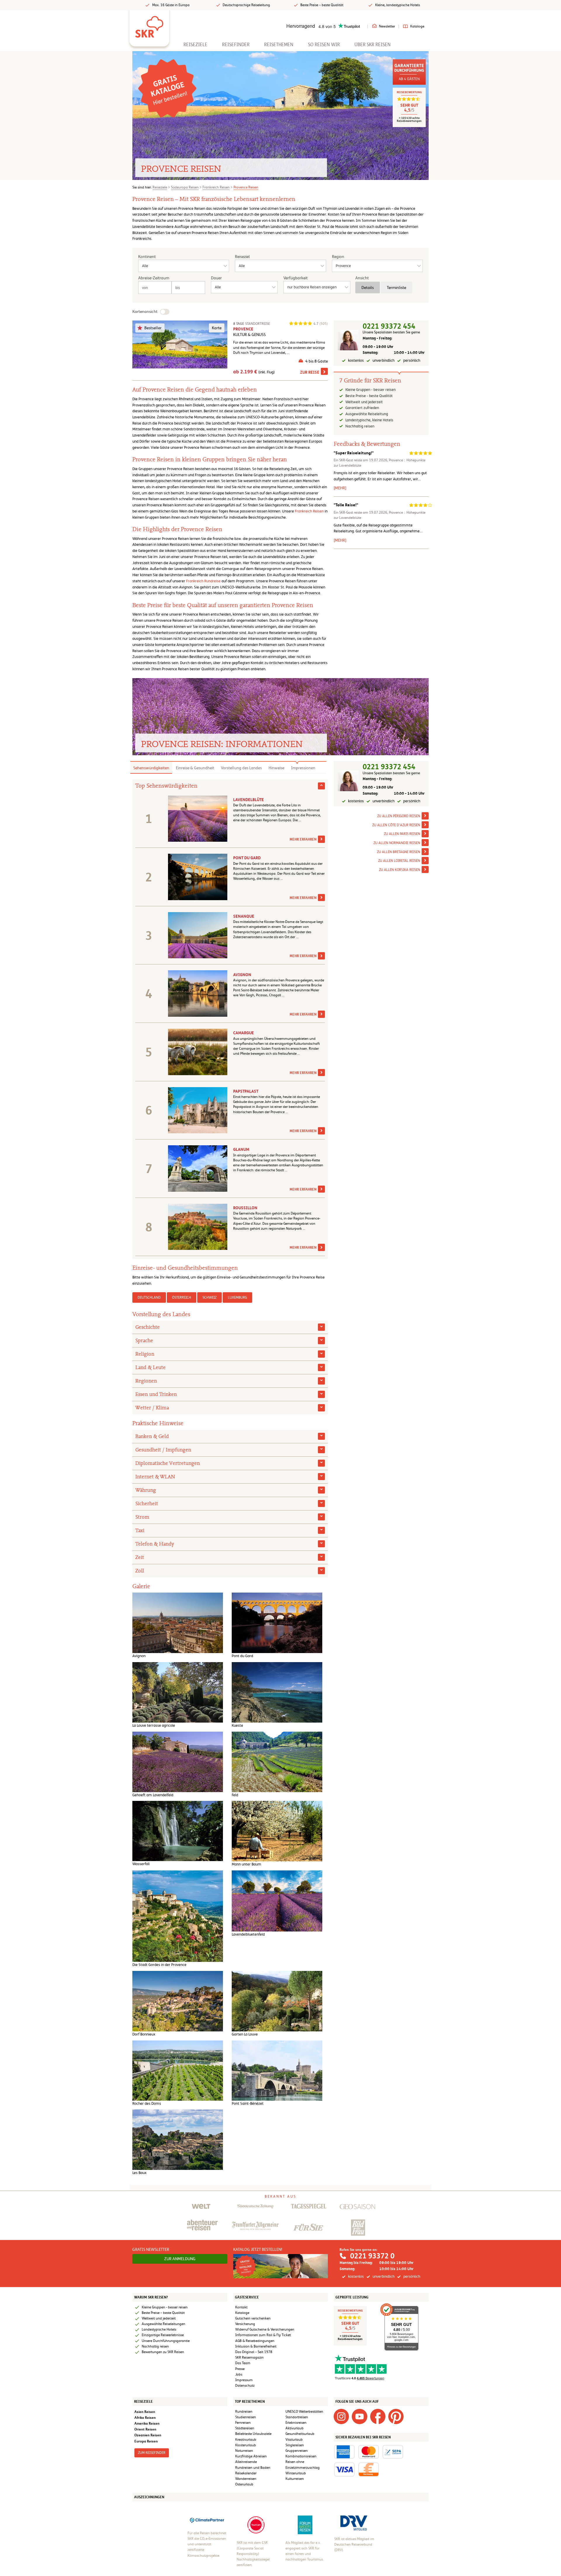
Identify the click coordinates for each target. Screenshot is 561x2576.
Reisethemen (279, 45)
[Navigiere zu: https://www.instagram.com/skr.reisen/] (341, 2416)
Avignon (242, 975)
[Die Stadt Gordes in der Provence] (178, 1916)
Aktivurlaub (295, 2428)
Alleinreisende (246, 2462)
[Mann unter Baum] (277, 1831)
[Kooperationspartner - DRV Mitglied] (354, 2523)
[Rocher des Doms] (178, 2070)
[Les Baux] (178, 2139)
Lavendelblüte (249, 800)
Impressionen (303, 768)
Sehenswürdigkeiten (151, 768)
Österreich (182, 1297)
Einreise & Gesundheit (195, 768)
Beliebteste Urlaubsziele (253, 2434)
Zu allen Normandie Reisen (397, 843)
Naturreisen (244, 2451)
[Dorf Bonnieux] (178, 2001)
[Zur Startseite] (149, 25)
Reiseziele (195, 45)
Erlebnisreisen (296, 2423)
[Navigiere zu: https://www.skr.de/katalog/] (281, 2266)
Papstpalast (246, 1091)
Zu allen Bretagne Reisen (399, 852)
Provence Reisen (246, 187)
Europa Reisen (146, 2441)
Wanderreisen (246, 2479)
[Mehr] (340, 488)
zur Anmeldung (180, 2259)
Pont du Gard (247, 858)
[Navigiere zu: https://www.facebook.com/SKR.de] (378, 2416)
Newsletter (387, 26)
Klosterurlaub (246, 2445)
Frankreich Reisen (216, 187)
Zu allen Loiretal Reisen (399, 861)
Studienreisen (246, 2417)
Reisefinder (236, 45)
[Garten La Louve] (277, 2001)
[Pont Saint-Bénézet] (277, 2070)
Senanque (244, 916)
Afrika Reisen (145, 2418)
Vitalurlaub (294, 2440)
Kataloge (417, 26)
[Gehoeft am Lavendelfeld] (178, 1762)
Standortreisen (297, 2417)
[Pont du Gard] (277, 1623)
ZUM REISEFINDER (152, 2453)
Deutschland (149, 1297)
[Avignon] (178, 1623)
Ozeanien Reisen (148, 2435)
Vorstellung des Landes (241, 768)
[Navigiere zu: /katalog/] (167, 88)
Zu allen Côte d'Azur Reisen (396, 825)
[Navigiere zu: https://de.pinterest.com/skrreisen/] (396, 2416)
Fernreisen (243, 2423)
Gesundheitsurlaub (300, 2434)
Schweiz (209, 1297)
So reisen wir (324, 45)
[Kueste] (277, 1692)
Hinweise (276, 768)
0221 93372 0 (372, 2256)
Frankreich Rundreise (203, 581)
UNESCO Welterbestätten (304, 2412)
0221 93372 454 (389, 326)
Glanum (241, 1149)
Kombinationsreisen (301, 2456)
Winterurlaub (296, 2473)
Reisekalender (246, 2473)
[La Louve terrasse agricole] (178, 1692)
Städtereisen (245, 2428)
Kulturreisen (295, 2479)
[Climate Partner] (207, 2520)
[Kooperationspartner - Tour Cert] (256, 2525)
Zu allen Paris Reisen (402, 834)
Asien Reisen (145, 2412)
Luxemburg (237, 1297)
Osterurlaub (244, 2484)
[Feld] (277, 1762)
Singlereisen (295, 2445)
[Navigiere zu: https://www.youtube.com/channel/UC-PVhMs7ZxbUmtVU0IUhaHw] (359, 2416)
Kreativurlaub (246, 2440)
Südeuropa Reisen (185, 187)
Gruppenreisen (297, 2451)
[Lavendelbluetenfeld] (277, 1901)
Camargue (244, 1033)
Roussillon (245, 1208)
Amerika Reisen (147, 2423)
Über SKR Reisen (373, 45)
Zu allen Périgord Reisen (399, 816)
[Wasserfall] (178, 1831)
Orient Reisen (145, 2429)
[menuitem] (195, 45)
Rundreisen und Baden (253, 2468)
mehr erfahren (303, 839)
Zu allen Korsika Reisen (400, 870)
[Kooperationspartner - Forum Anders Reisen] (305, 2525)
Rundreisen (244, 2412)
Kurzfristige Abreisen (251, 2456)
